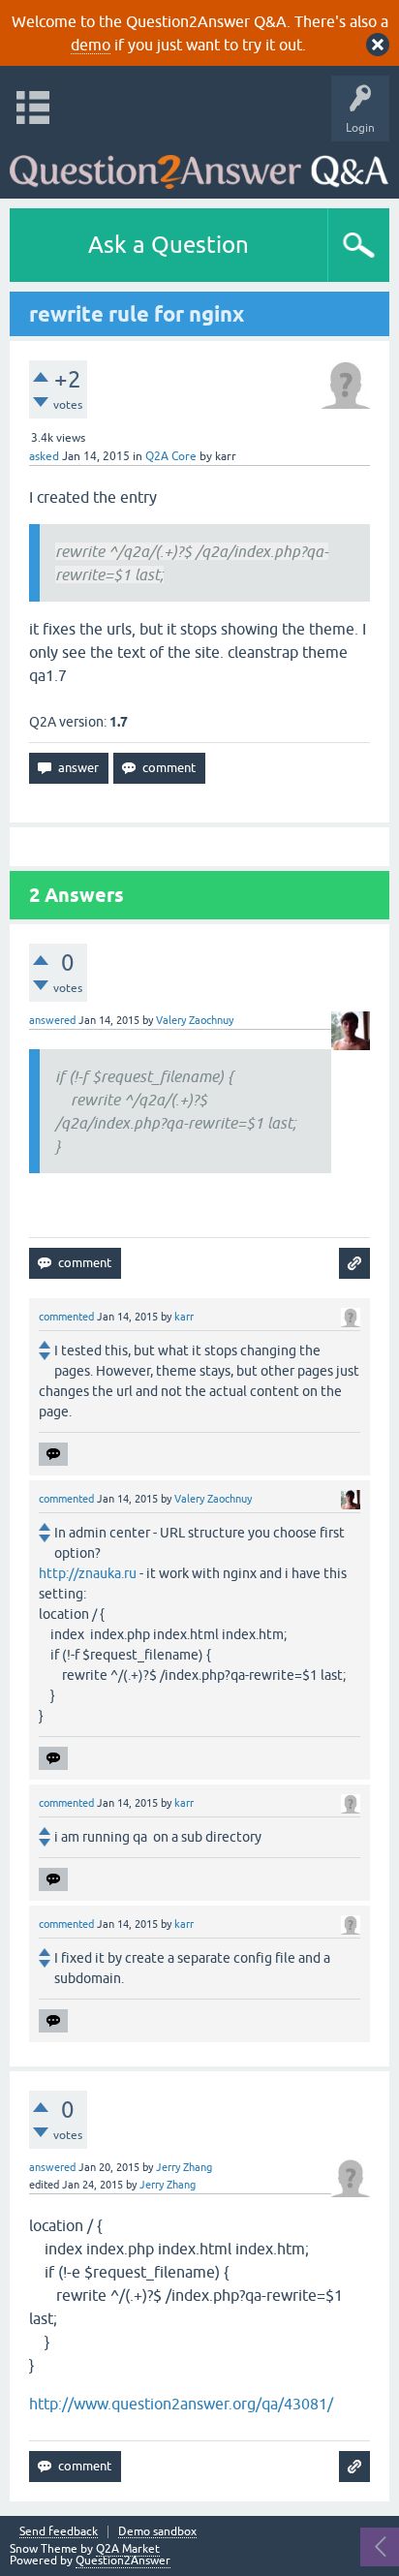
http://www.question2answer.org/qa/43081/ (181, 2404)
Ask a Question (169, 245)
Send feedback (59, 2532)
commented (66, 1317)
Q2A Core (171, 456)
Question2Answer (123, 2560)
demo (91, 45)
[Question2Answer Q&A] (199, 165)
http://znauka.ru (88, 1573)
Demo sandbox (157, 2532)
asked (44, 456)
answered (52, 1020)
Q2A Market (128, 2549)
